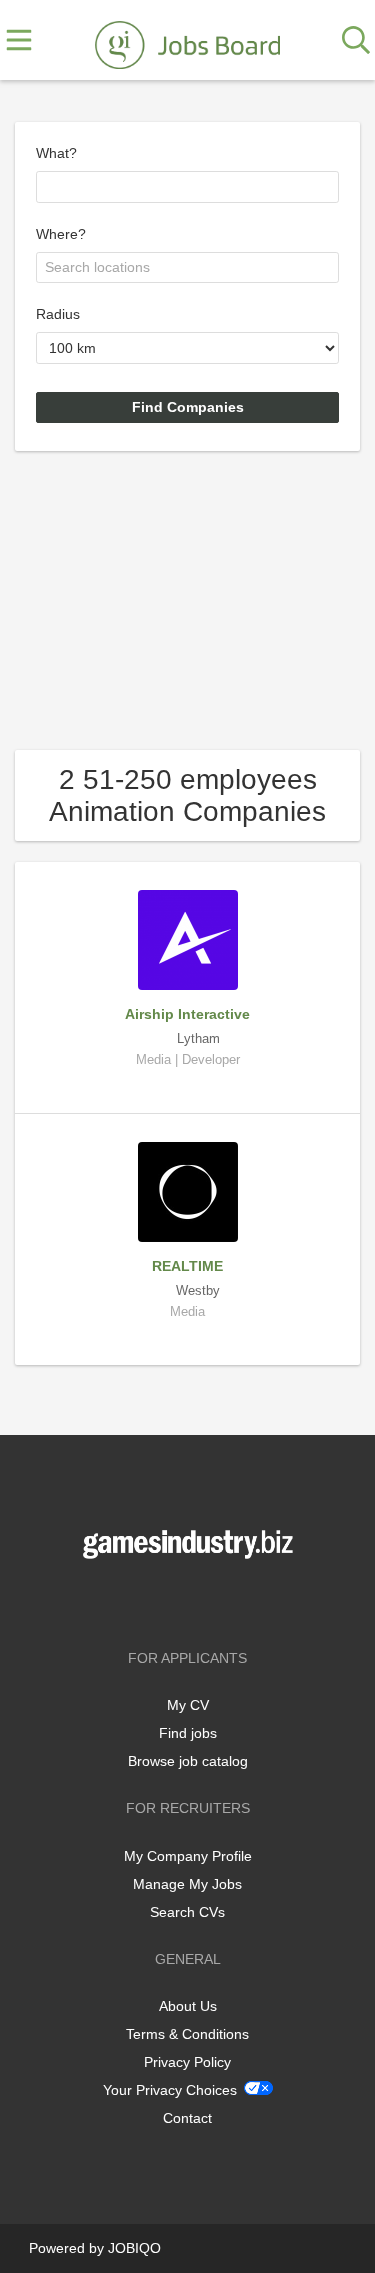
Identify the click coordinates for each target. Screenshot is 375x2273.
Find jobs (188, 1733)
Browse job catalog (188, 1761)
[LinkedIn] (221, 1600)
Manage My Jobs (187, 1884)
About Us (188, 2006)
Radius (58, 314)
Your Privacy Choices (170, 2090)
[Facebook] (158, 1600)
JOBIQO (134, 2248)
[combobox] (187, 187)
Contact (187, 2118)
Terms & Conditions (187, 2034)
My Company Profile (188, 1856)
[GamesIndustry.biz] (187, 41)
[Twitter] (191, 1600)
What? (56, 153)
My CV (188, 1705)
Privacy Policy (187, 2062)
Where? (61, 234)
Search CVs (187, 1912)
